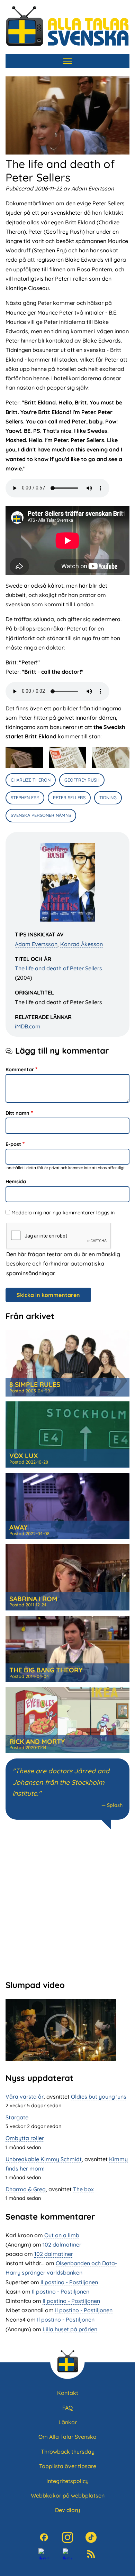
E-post (13, 1144)
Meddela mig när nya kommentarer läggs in (63, 1213)
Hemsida (16, 1182)
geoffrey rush (82, 780)
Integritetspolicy (67, 2481)
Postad (30, 1391)
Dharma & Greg (26, 2189)
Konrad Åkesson (82, 944)
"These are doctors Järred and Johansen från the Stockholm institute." (61, 1782)
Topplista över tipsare (68, 2466)
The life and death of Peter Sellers (58, 968)
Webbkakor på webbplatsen (68, 2495)
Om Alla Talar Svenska (67, 2437)
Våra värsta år (25, 2097)
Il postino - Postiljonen (69, 2282)
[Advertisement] (67, 1904)
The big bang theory (46, 1670)
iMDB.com (28, 1026)
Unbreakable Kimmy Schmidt (44, 2159)
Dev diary (67, 2510)
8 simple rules (35, 1384)
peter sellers (69, 797)
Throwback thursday (68, 2452)
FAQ (67, 2408)
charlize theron (31, 780)
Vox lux (24, 1456)
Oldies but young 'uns (99, 2097)
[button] (24, 757)
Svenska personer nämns (41, 815)
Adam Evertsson (36, 944)
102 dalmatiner (62, 2244)
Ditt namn (17, 1113)
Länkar (68, 2422)
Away (18, 1527)
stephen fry (25, 797)
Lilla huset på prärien (70, 2329)
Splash (115, 1805)
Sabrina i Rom (33, 1599)
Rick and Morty (37, 1742)
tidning (108, 797)
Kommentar (20, 1070)
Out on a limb (62, 2235)
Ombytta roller (25, 2138)
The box (83, 2189)
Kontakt (68, 2393)
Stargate (17, 2117)
